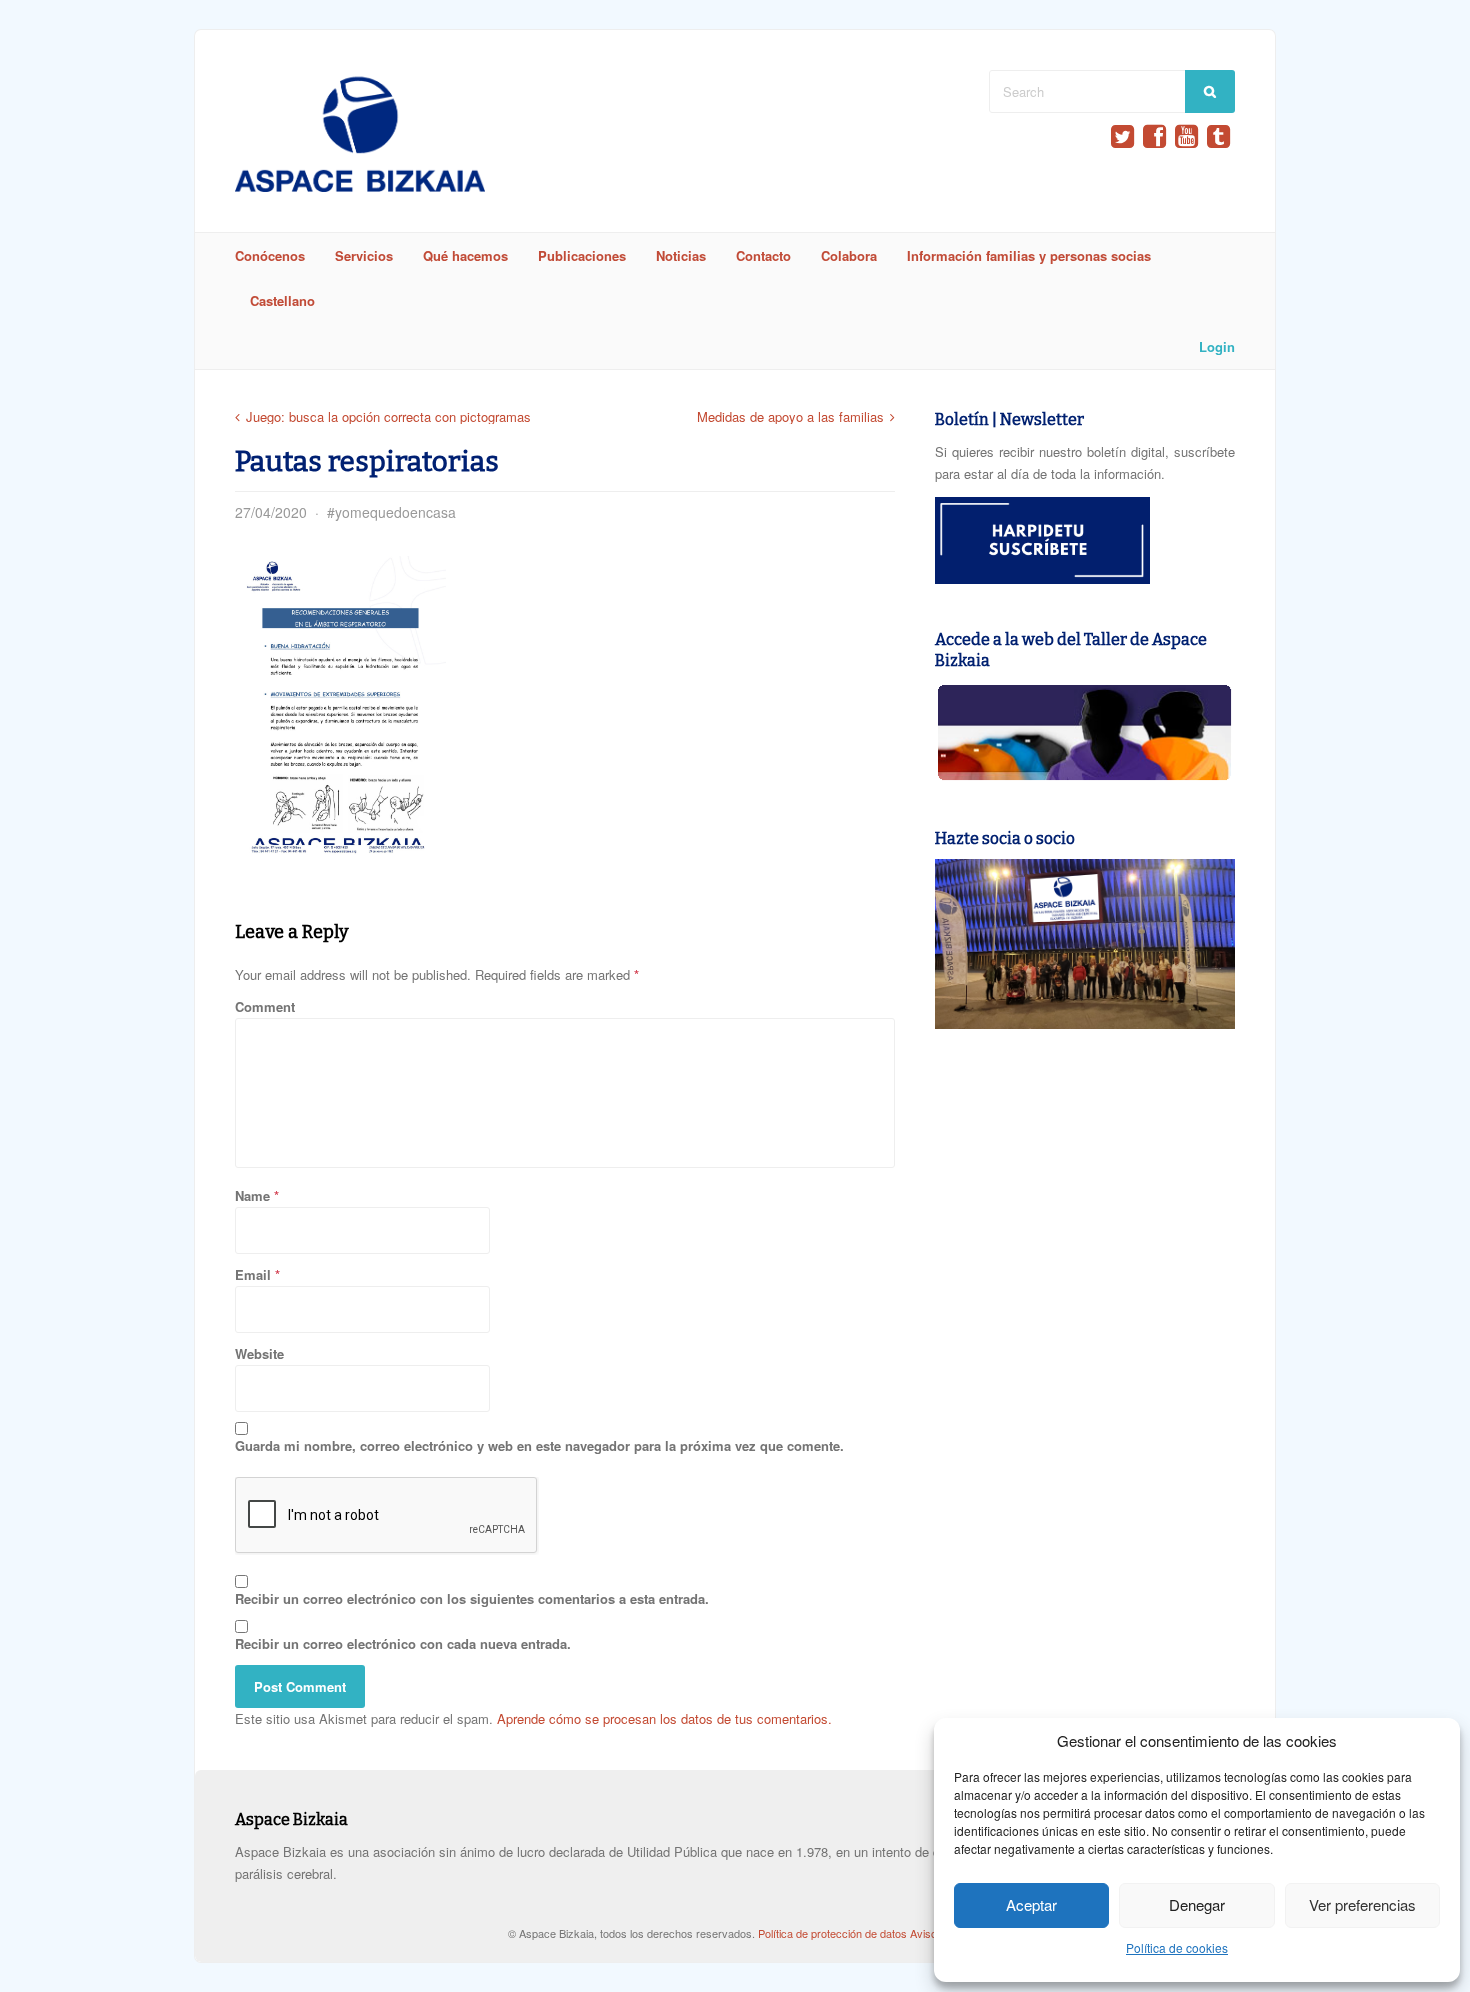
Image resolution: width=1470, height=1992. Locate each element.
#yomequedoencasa (391, 512)
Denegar (1197, 1904)
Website (259, 1353)
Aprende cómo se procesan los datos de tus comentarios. (664, 1718)
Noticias (681, 255)
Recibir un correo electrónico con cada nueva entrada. (403, 1643)
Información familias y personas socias (1029, 255)
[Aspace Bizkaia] (360, 186)
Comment (265, 1006)
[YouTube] (1186, 136)
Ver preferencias (1362, 1904)
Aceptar (1031, 1904)
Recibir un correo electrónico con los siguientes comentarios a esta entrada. (472, 1598)
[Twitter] (1122, 136)
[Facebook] (1154, 136)
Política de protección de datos (834, 1933)
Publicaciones (582, 255)
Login (1217, 346)
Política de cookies (1177, 1947)
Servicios (364, 255)
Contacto (763, 255)
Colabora (849, 255)
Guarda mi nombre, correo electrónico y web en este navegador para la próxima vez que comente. (539, 1445)
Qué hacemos (465, 255)
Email (253, 1274)
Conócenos (270, 255)
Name (252, 1195)
